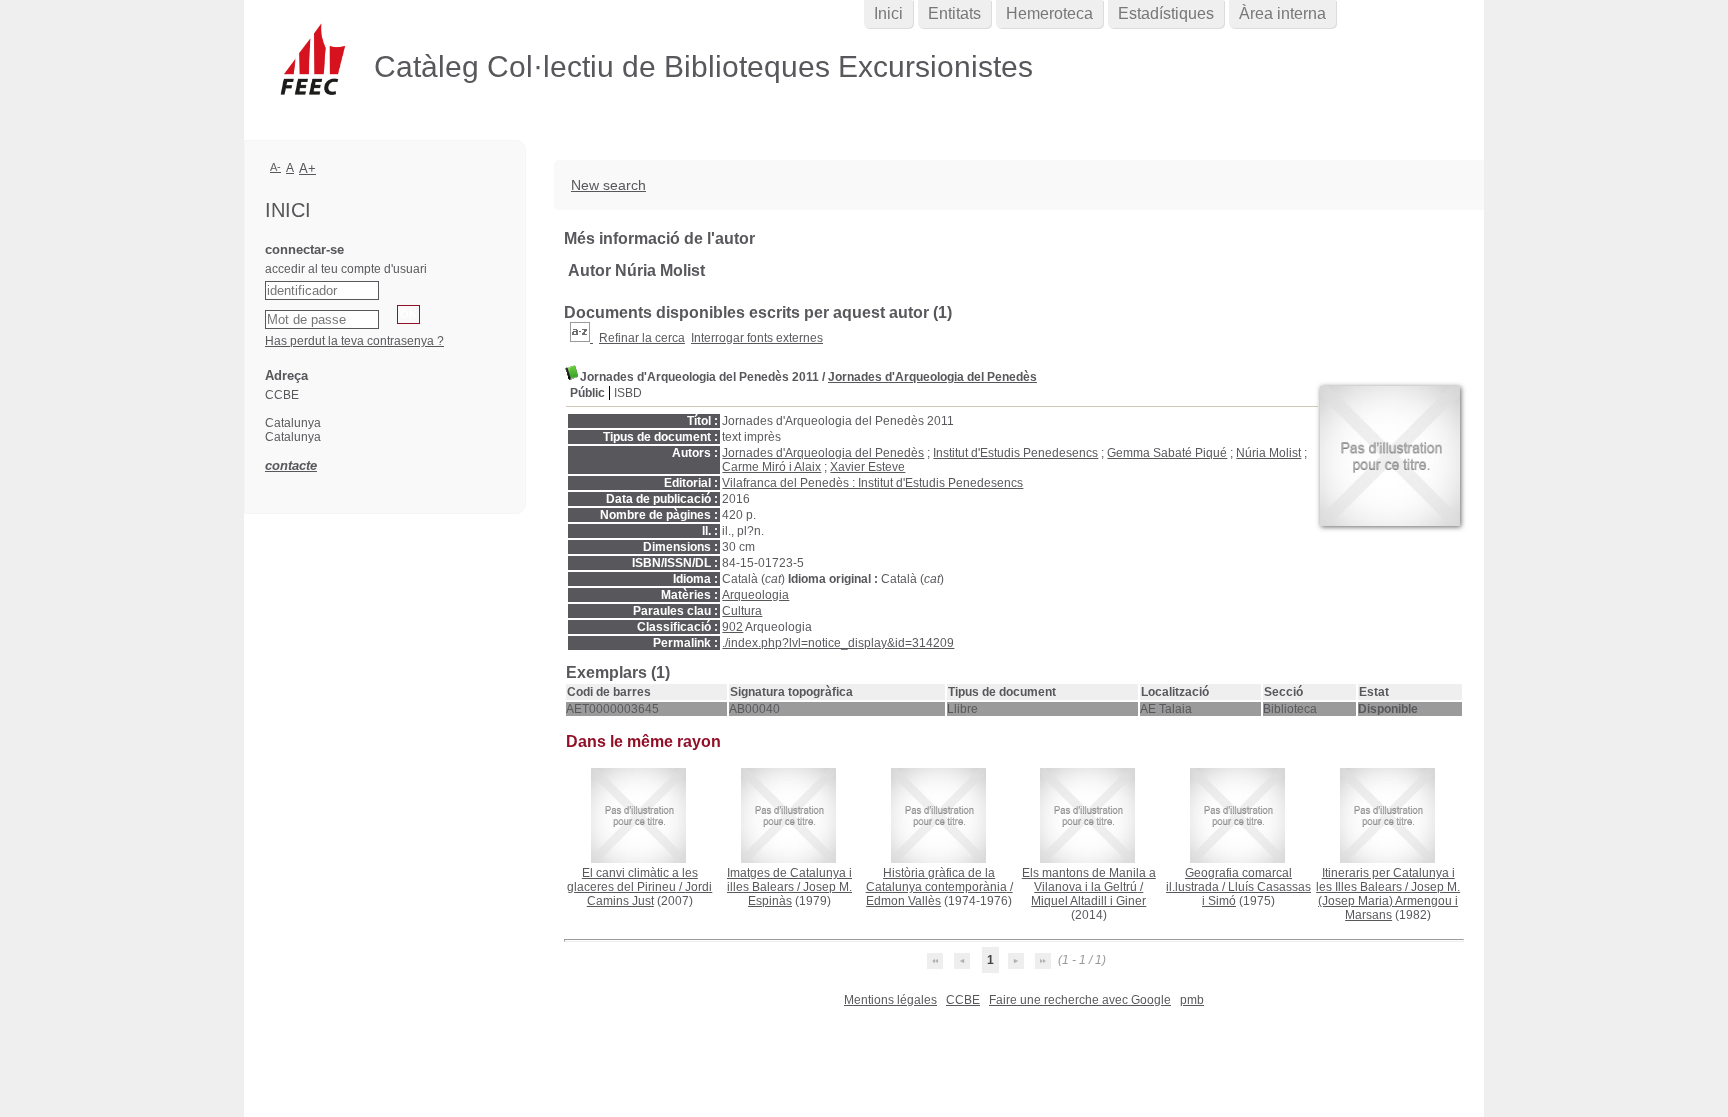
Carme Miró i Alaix (771, 467)
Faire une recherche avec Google (1080, 1000)
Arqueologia (755, 595)
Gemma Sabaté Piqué (1167, 453)
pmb (1192, 1000)
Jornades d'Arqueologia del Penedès (932, 377)
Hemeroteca (1049, 13)
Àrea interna (1282, 13)
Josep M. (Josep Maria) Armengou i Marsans (1389, 901)
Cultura (742, 611)
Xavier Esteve (867, 467)
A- (275, 167)
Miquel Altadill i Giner (1088, 901)
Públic (587, 393)
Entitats (954, 13)
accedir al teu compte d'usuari (346, 269)
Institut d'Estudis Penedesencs (1015, 453)
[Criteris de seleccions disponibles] (581, 338)
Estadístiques (1166, 13)
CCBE (963, 1000)
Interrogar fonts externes (757, 338)
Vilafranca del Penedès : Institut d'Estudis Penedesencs (872, 483)
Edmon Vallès (903, 901)
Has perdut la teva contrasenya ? (354, 341)
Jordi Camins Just (650, 894)
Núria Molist (1268, 453)
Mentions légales (890, 1000)
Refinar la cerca (642, 338)
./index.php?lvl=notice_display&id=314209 (838, 643)
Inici (888, 13)
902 (732, 627)
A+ (307, 168)
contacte (291, 465)
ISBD (628, 393)
